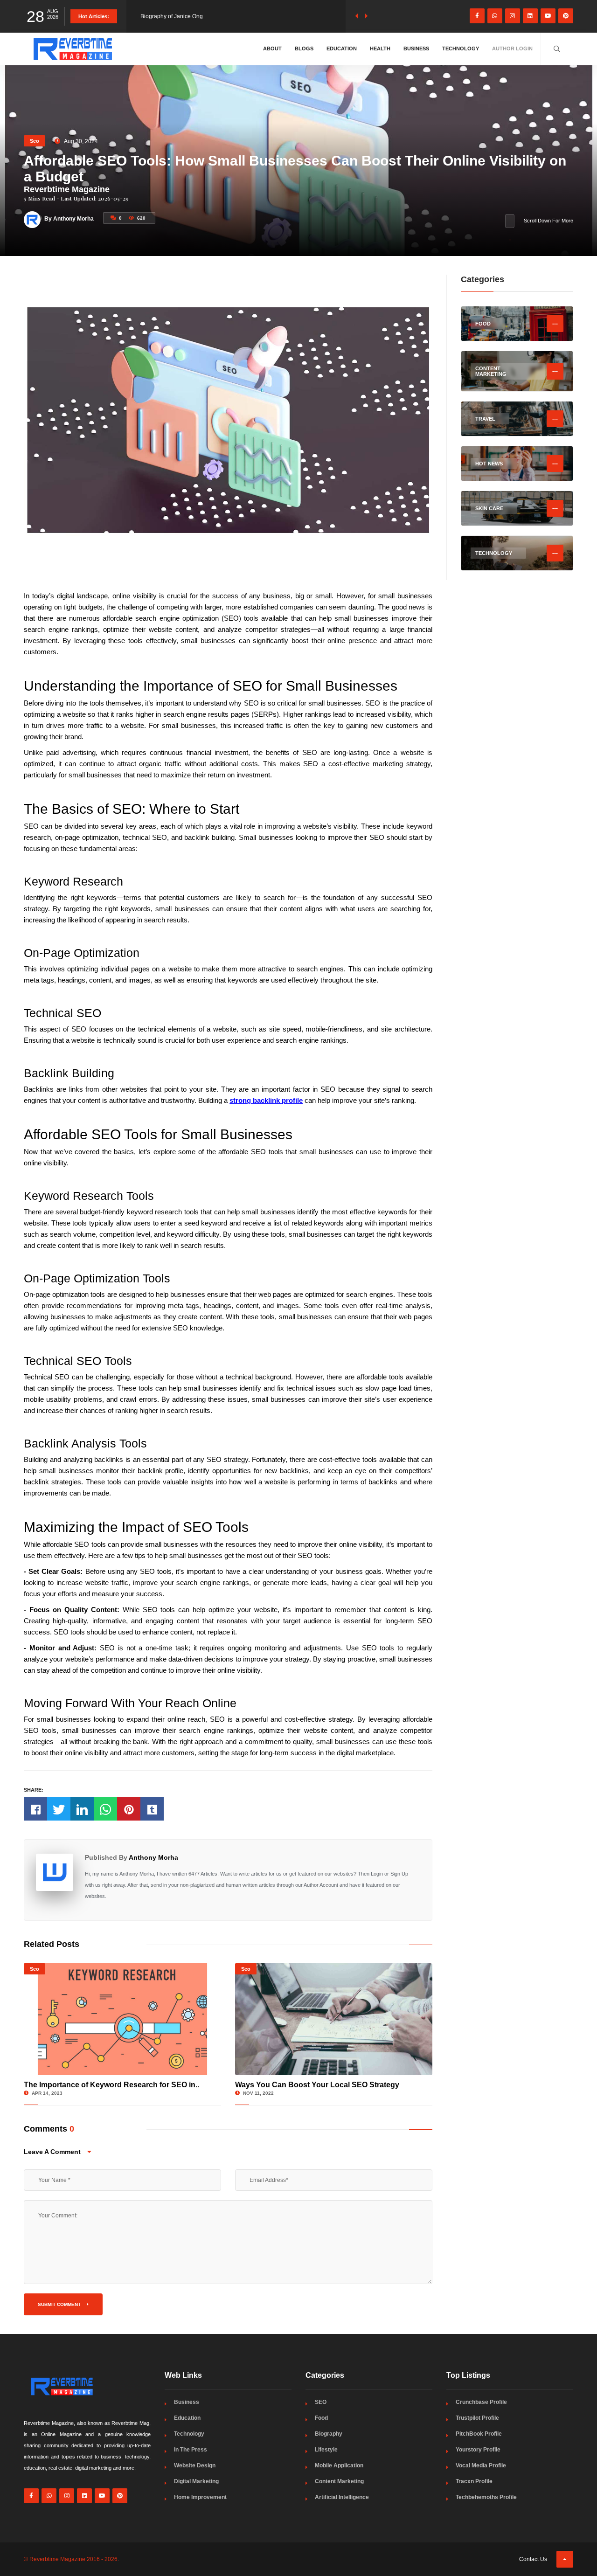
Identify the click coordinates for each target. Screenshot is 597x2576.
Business (416, 48)
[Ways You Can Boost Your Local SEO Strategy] (334, 2019)
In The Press (191, 2450)
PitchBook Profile (479, 2434)
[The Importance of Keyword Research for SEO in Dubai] (122, 2019)
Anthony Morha (153, 1857)
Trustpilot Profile (477, 2418)
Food (321, 2418)
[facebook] (477, 16)
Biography (329, 2434)
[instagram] (513, 16)
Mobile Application (339, 2465)
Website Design (195, 2465)
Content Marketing (339, 2481)
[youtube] (548, 16)
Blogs (304, 48)
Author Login (512, 48)
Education (342, 48)
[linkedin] (530, 16)
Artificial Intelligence (342, 2497)
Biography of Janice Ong (172, 16)
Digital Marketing (196, 2481)
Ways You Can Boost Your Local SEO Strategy (317, 2085)
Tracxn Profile (474, 2481)
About (272, 48)
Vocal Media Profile (481, 2465)
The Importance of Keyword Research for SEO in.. (111, 2085)
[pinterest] (566, 16)
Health (380, 48)
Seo (35, 141)
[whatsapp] (495, 16)
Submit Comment (60, 2304)
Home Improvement (200, 2497)
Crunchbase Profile (481, 2402)
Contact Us (533, 2559)
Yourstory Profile (478, 2450)
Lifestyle (326, 2450)
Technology (461, 48)
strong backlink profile (266, 1100)
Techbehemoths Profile (486, 2497)
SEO (321, 2402)
